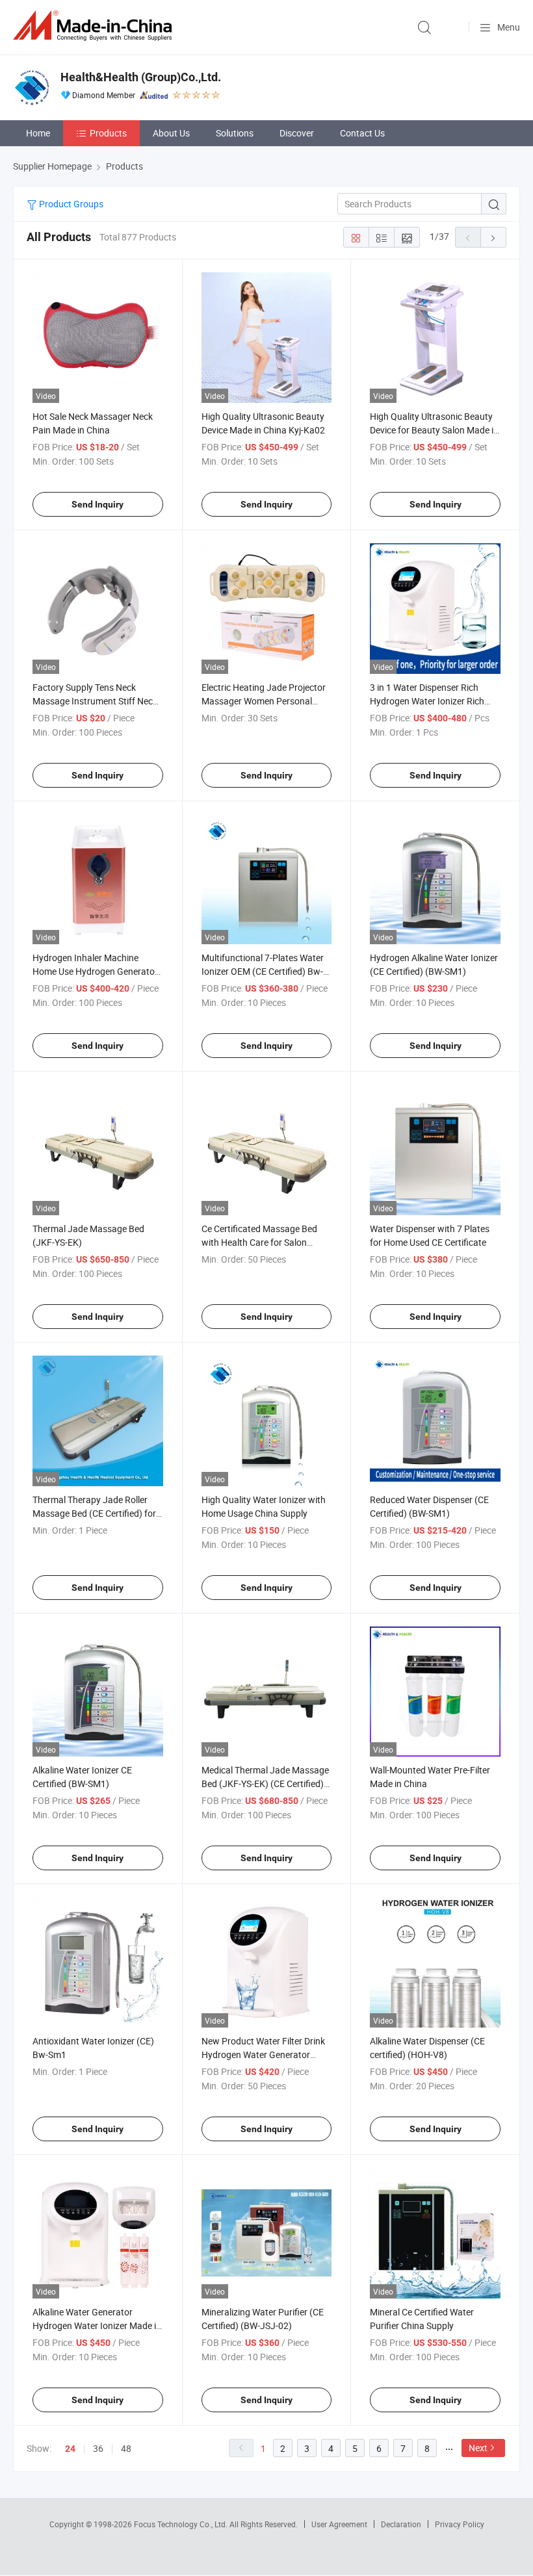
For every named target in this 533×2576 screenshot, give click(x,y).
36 (98, 2448)
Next (478, 2448)
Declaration (401, 2524)
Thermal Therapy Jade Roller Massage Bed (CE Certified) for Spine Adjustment (94, 1513)
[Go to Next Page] (493, 237)
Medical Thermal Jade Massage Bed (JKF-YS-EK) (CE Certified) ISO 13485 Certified (265, 1784)
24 (70, 2449)
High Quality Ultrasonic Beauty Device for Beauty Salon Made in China (434, 430)
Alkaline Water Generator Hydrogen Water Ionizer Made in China (97, 2325)
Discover (297, 133)
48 (126, 2448)
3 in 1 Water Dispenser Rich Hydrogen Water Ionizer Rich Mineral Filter (427, 701)
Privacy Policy (460, 2524)
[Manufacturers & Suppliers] (95, 26)
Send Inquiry (97, 504)
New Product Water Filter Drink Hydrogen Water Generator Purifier (263, 2054)
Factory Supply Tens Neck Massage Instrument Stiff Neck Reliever (95, 701)
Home (38, 133)
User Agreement (339, 2524)
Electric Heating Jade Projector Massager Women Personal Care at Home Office (264, 701)
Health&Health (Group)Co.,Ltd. (141, 77)
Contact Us (362, 133)
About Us (171, 133)
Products (108, 133)
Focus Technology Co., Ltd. (182, 2524)
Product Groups (70, 204)
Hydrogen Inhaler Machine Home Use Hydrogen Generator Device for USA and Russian (95, 971)
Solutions (235, 133)
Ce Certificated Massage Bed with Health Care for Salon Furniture (259, 1242)
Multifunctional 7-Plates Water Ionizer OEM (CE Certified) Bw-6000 (263, 971)
